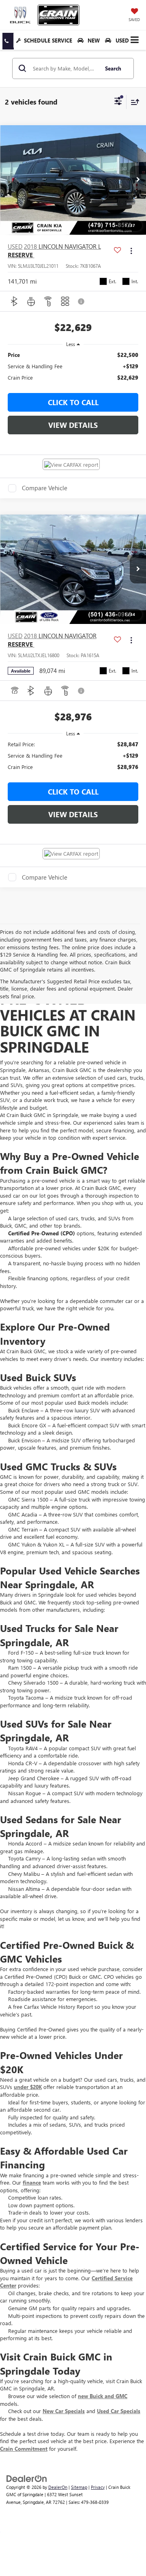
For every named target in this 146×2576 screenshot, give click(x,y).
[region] (73, 366)
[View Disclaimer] (82, 301)
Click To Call (73, 402)
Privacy (98, 2487)
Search (113, 68)
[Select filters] (118, 102)
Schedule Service (48, 40)
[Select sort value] (133, 102)
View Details (73, 425)
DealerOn (58, 2487)
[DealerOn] (27, 2478)
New (93, 40)
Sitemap (79, 2487)
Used (121, 40)
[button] (8, 41)
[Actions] (131, 251)
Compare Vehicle (45, 488)
